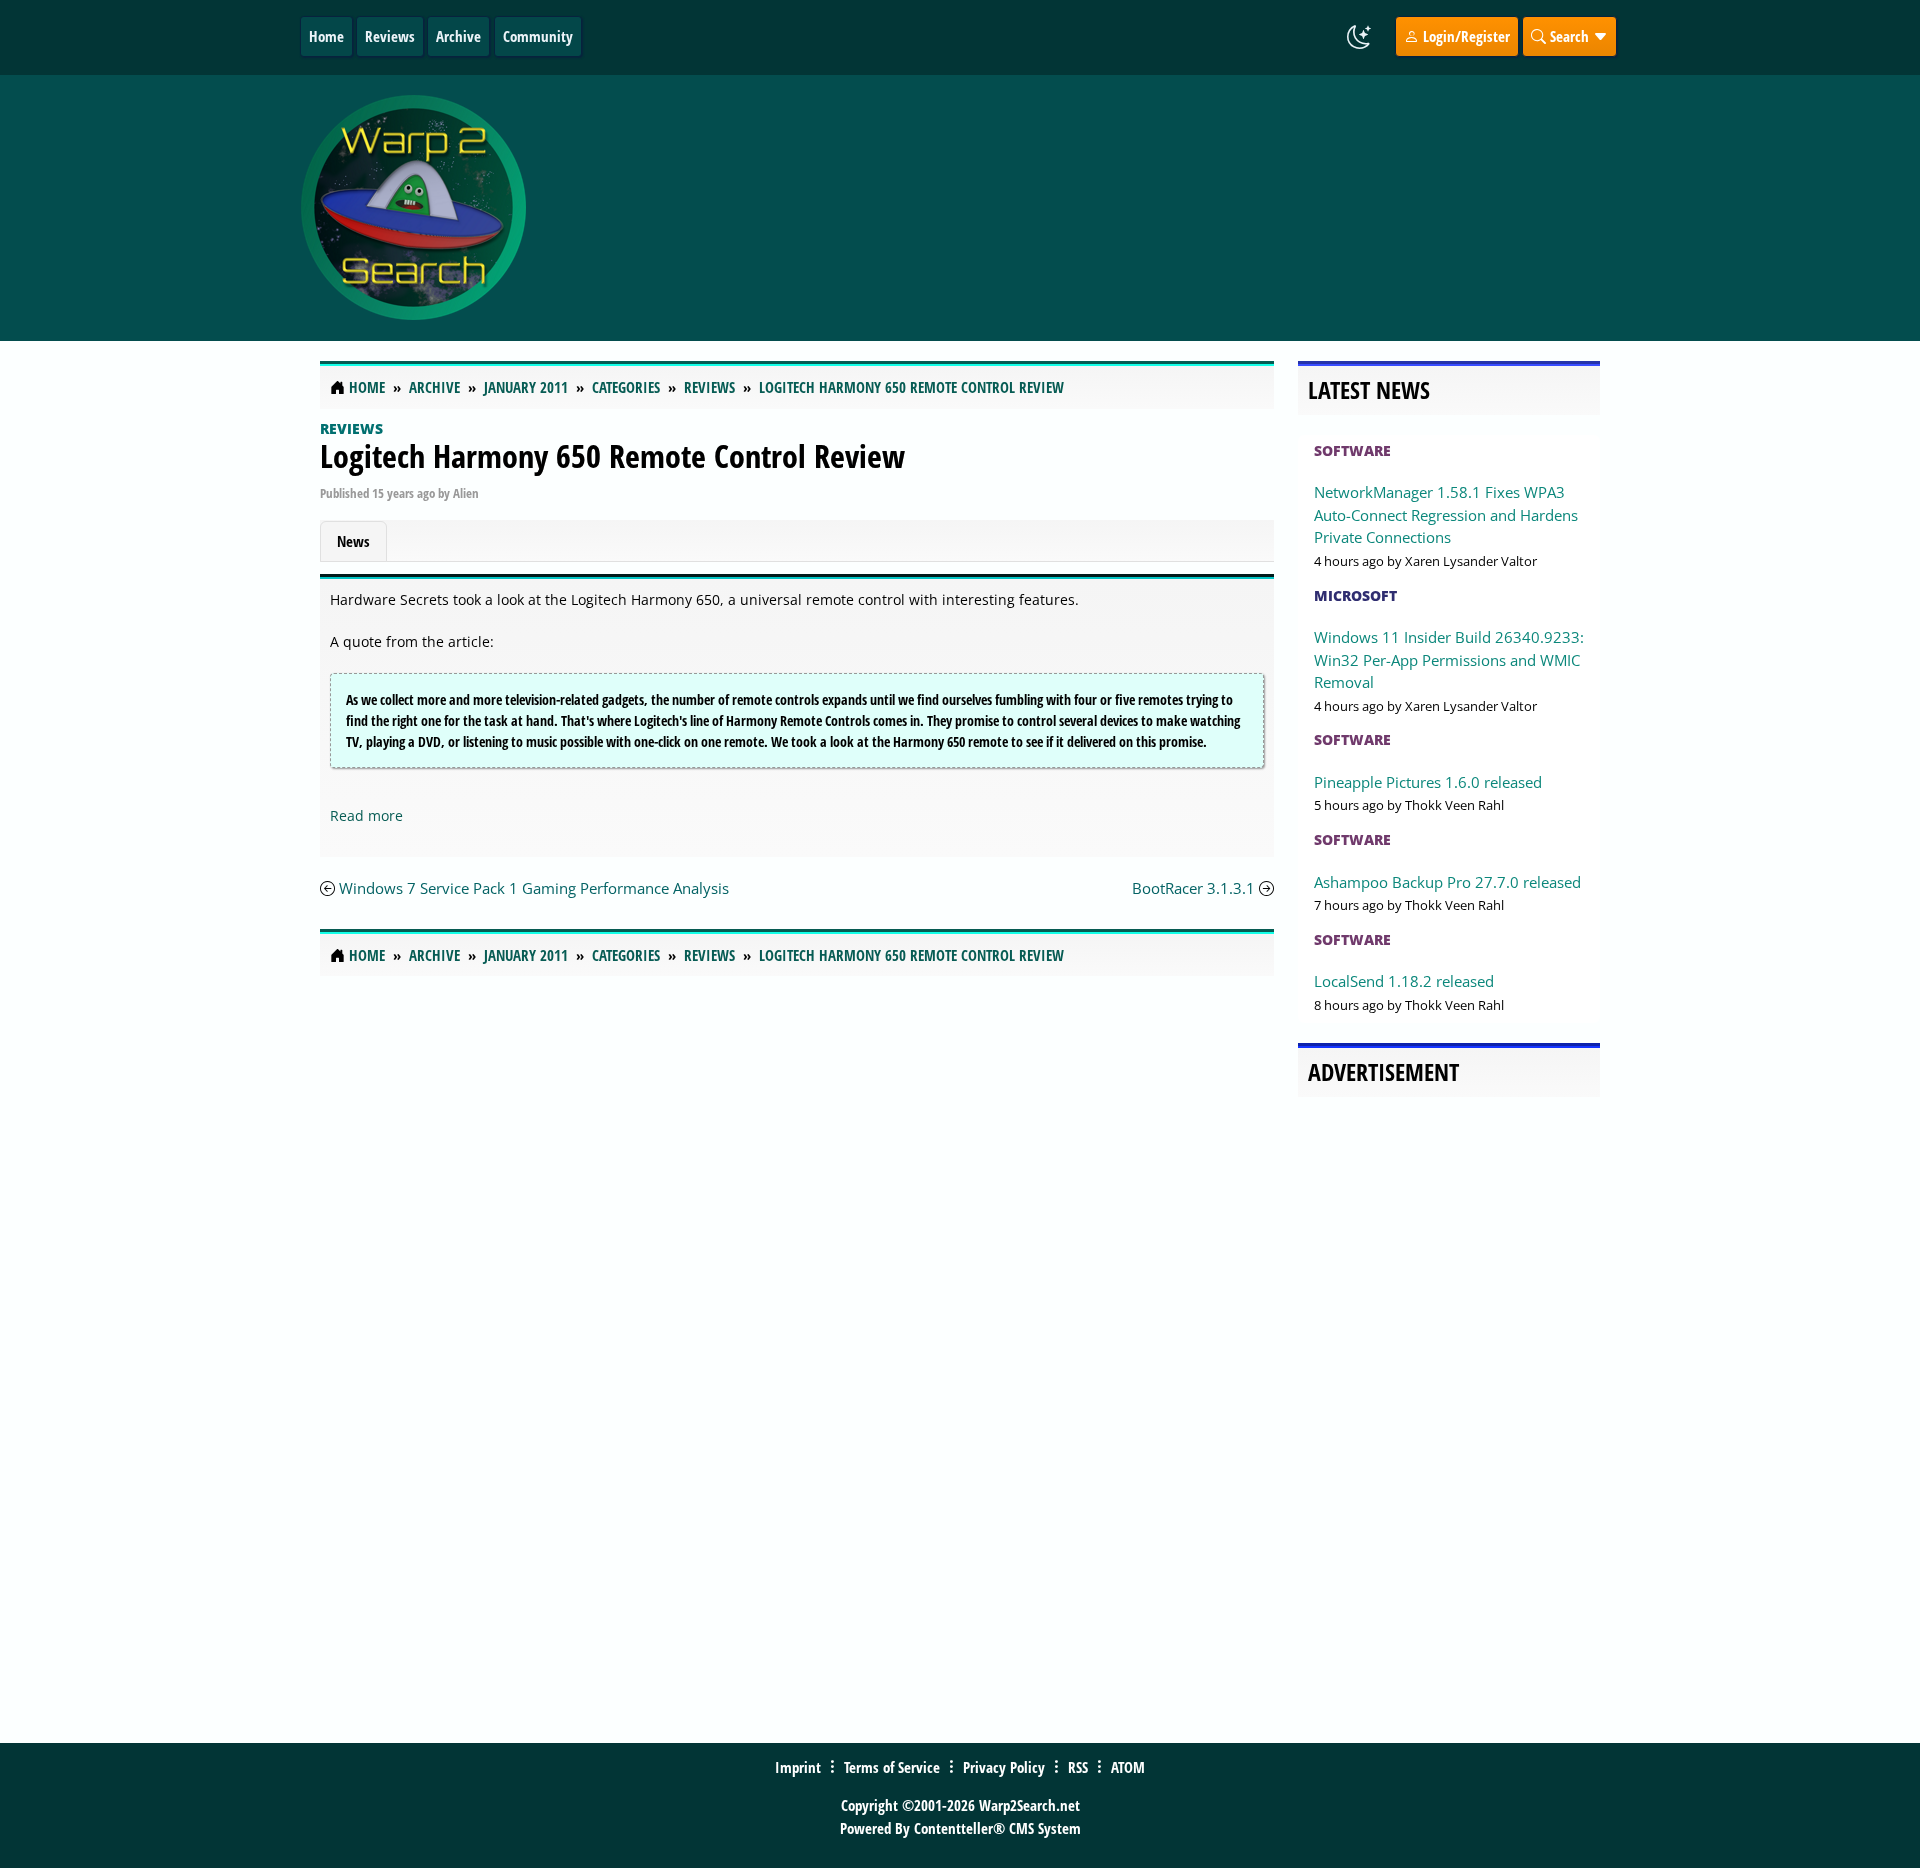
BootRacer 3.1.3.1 (1193, 888)
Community (538, 36)
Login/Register (1464, 36)
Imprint (798, 1767)
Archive (458, 36)
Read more (366, 815)
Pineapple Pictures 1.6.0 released (1428, 782)
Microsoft (1355, 595)
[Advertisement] (1079, 208)
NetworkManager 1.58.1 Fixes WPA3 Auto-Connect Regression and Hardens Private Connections (1446, 514)
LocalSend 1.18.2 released (1404, 981)
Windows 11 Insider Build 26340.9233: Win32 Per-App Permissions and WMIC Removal (1449, 659)
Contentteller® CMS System (997, 1828)
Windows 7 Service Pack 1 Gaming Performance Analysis (534, 888)
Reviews (390, 36)
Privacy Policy (1004, 1767)
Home (326, 36)
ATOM (1128, 1767)
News (353, 541)
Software (1352, 450)
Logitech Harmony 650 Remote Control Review (612, 455)
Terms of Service (892, 1767)
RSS (1078, 1767)
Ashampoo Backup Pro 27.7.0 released (1447, 882)
